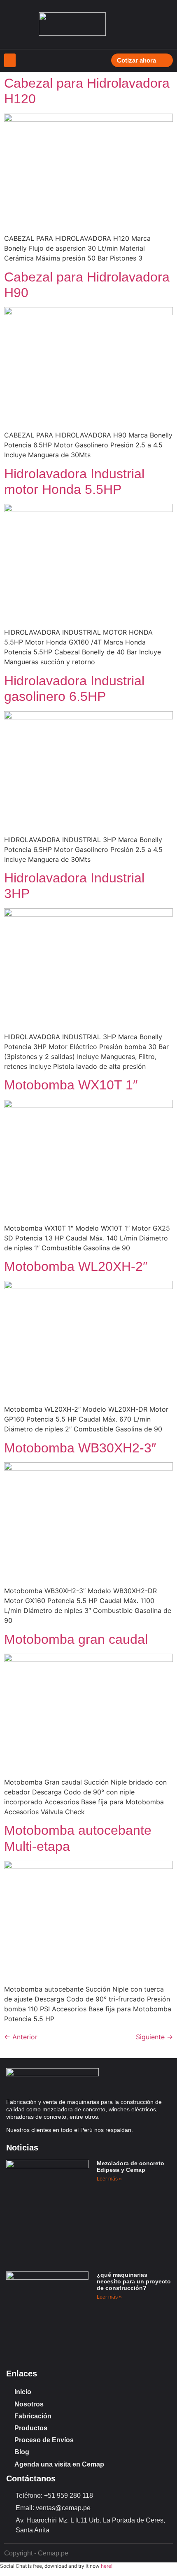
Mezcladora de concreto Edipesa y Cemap (130, 2166)
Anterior (21, 2037)
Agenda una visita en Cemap (59, 2464)
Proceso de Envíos (44, 2440)
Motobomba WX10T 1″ (71, 1085)
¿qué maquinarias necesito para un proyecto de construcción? (134, 2281)
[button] (10, 60)
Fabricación (33, 2416)
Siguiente (154, 2037)
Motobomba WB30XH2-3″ (80, 1448)
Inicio (23, 2392)
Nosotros (29, 2404)
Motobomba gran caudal (76, 1639)
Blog (22, 2452)
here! (107, 2566)
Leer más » (109, 2179)
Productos (31, 2428)
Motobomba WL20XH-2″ (76, 1266)
